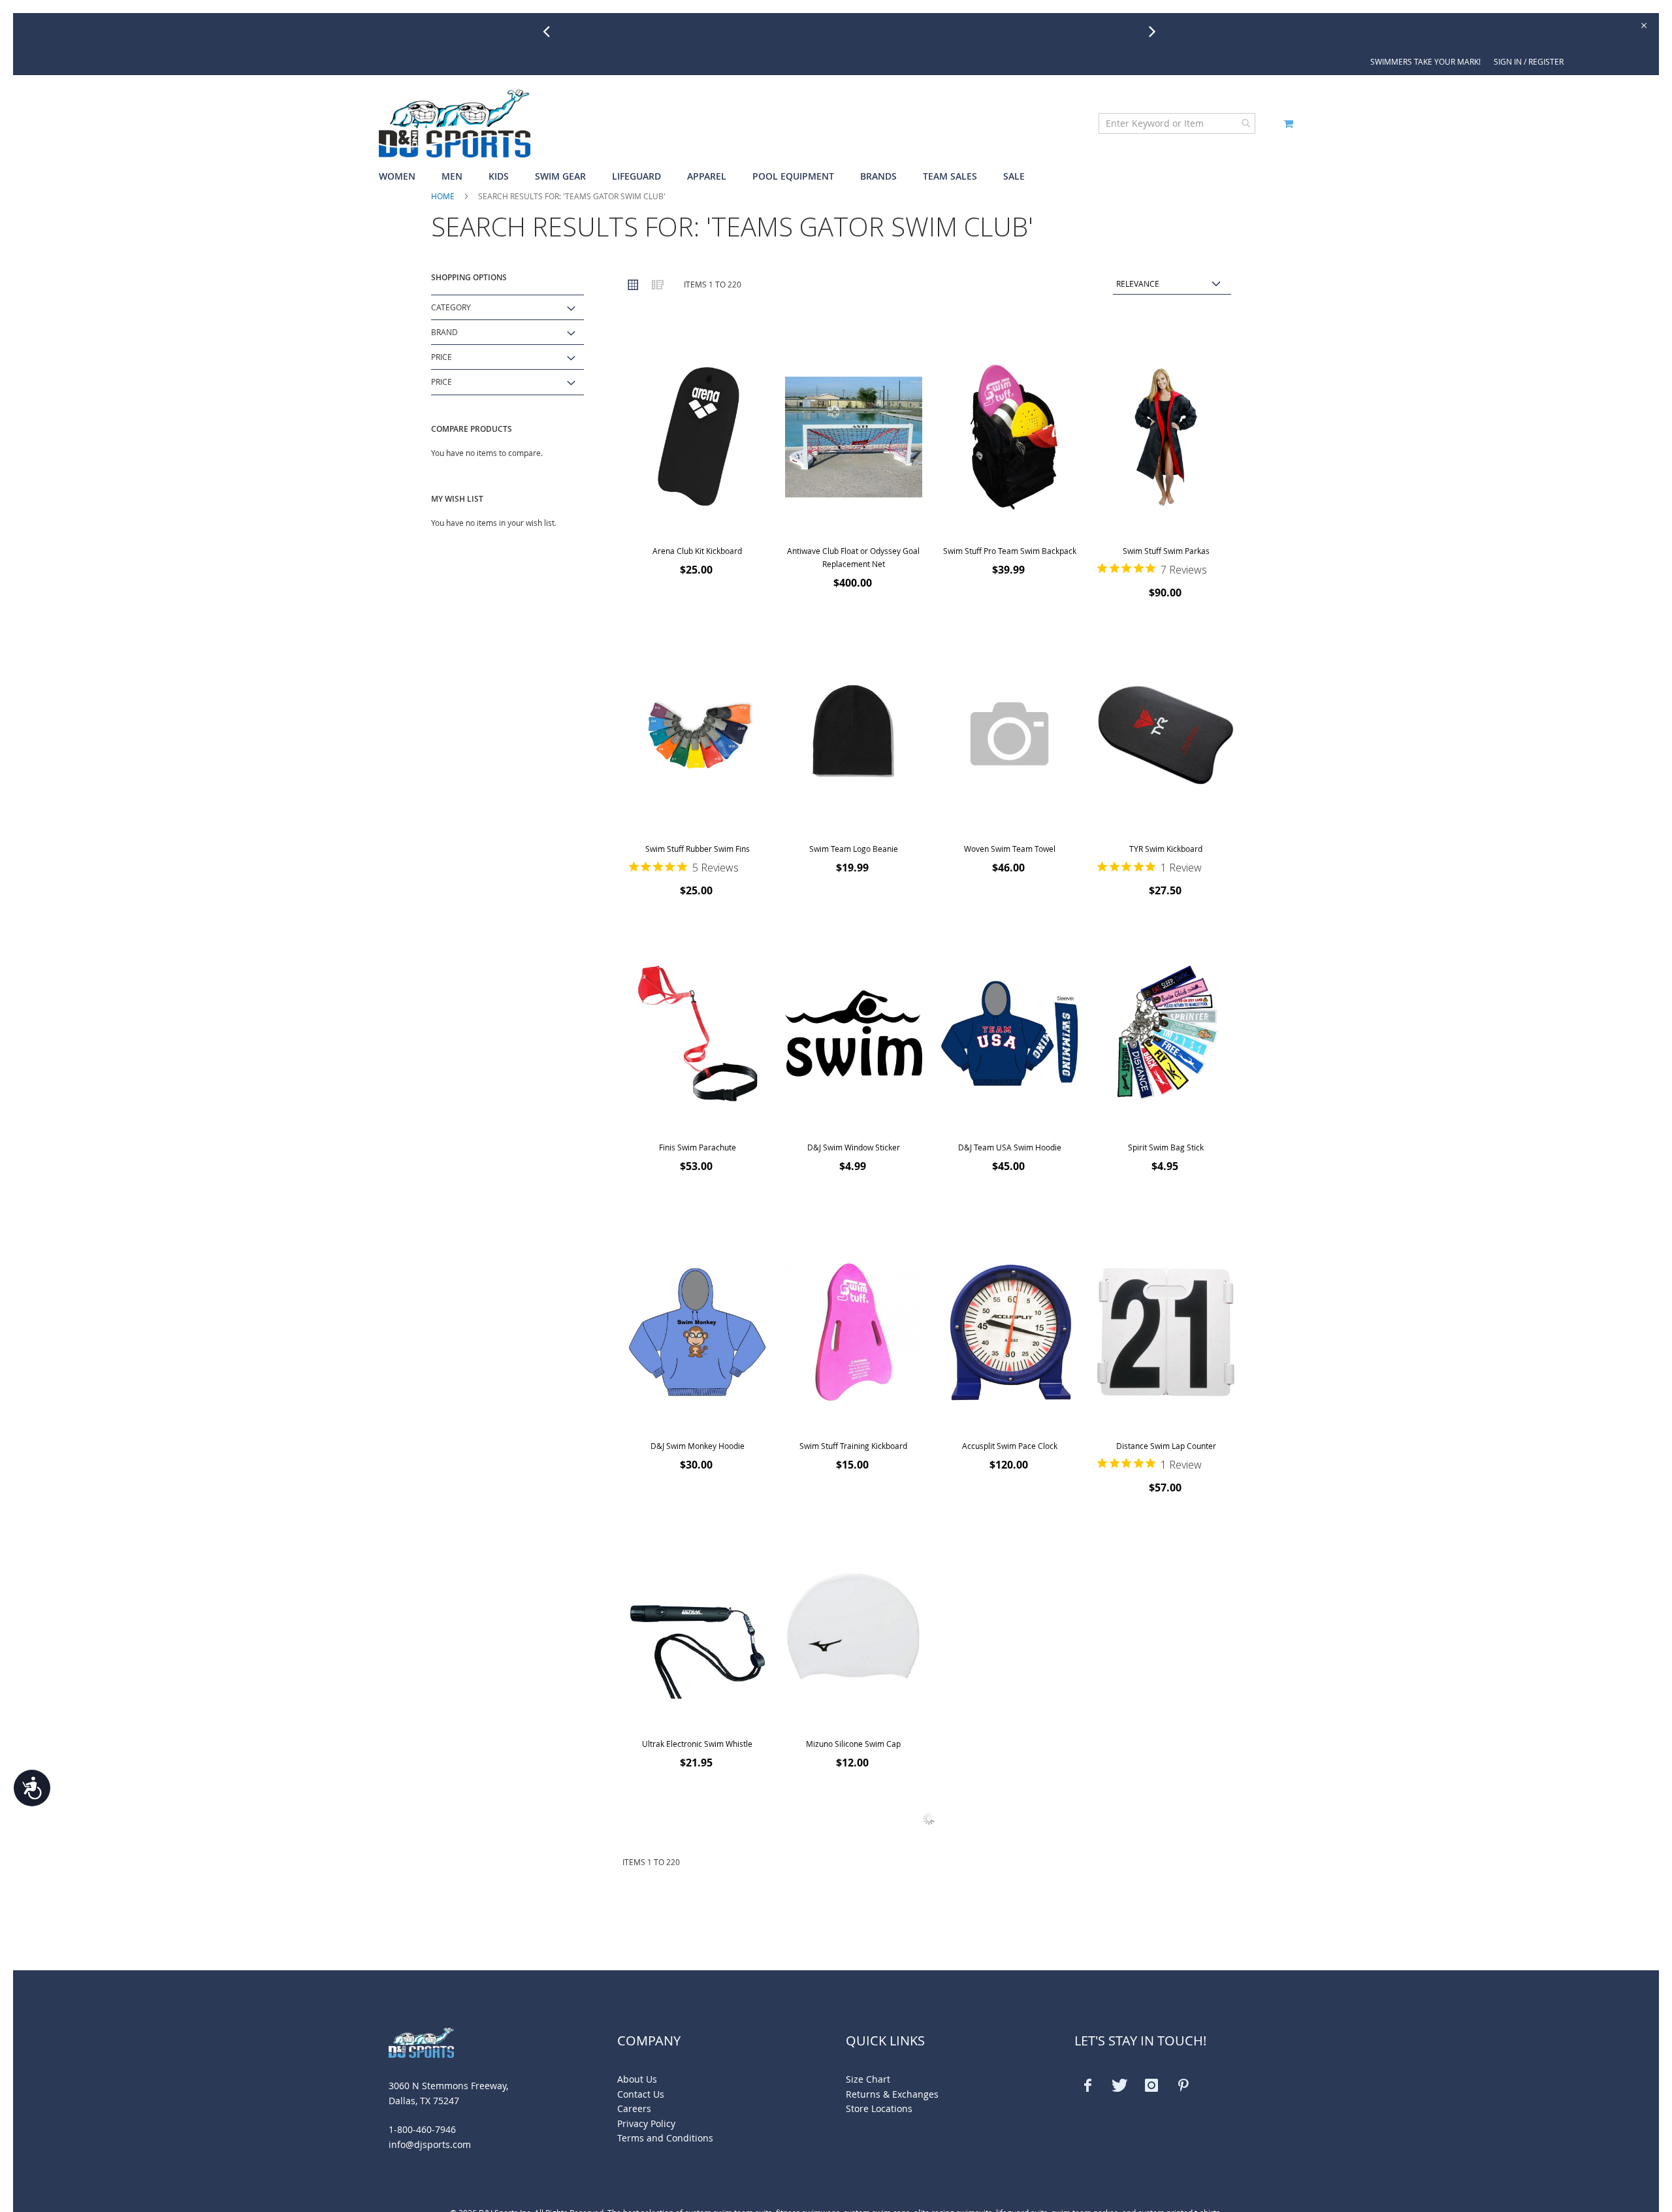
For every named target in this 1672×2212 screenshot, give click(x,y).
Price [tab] (442, 357)
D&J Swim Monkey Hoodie (698, 1446)
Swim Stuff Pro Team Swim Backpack (1010, 551)
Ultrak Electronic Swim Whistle (697, 1744)
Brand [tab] (444, 332)
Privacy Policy (646, 2123)
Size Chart (868, 2079)
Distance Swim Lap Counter (1166, 1446)
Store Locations (879, 2108)
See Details (938, 34)
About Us (637, 2079)
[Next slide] (1157, 31)
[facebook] (1087, 2085)
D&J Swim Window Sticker (854, 1147)
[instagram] (1151, 2085)
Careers (634, 2108)
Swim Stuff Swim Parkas (1166, 551)
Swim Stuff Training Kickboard (853, 1446)
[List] (657, 284)
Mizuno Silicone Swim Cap (853, 1744)
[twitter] (1119, 2085)
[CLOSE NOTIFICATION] (1643, 24)
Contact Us (641, 2094)
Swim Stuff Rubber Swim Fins (698, 849)
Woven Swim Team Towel (1010, 849)
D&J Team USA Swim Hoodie (1010, 1147)
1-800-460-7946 (422, 2129)
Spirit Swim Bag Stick (1166, 1147)
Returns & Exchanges (892, 2094)
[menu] (836, 177)
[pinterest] (1183, 2085)
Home (443, 196)
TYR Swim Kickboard (1166, 849)
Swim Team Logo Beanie (854, 849)
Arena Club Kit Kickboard (697, 551)
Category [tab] (451, 307)
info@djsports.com (430, 2144)
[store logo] (455, 123)
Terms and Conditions (665, 2138)
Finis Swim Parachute (698, 1147)
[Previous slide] (551, 31)
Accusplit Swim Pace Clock (1010, 1446)
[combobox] (1177, 123)
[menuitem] (404, 177)
